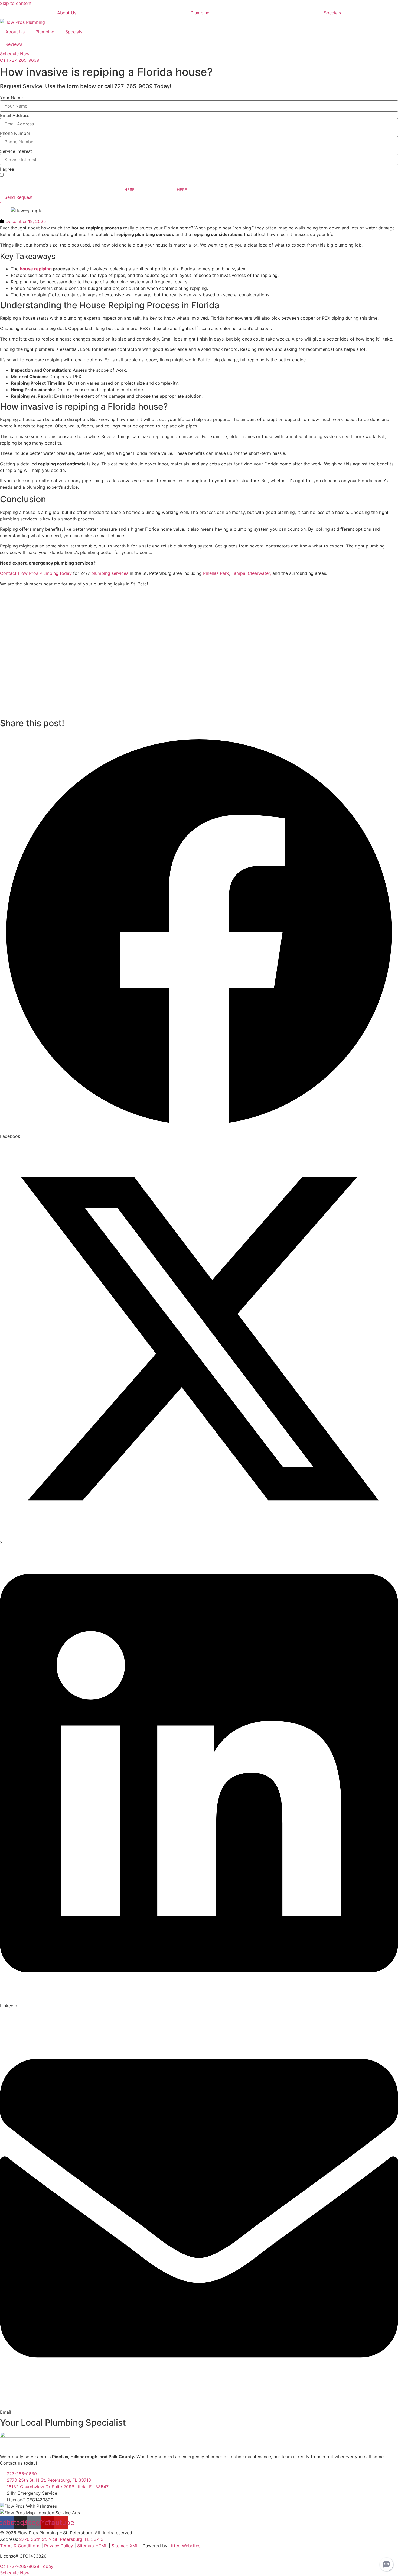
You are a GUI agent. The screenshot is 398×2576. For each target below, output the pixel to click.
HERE (129, 189)
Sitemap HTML (92, 2546)
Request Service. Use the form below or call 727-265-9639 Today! (86, 86)
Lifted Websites (185, 2546)
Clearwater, (259, 573)
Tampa (238, 573)
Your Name (11, 98)
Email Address (15, 115)
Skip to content (16, 3)
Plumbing (200, 13)
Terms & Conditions (20, 2546)
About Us (67, 13)
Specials (332, 13)
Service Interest (16, 151)
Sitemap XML (125, 2546)
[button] (199, 936)
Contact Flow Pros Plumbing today (36, 573)
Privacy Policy (59, 2546)
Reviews (14, 44)
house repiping (36, 269)
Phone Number (15, 133)
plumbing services (110, 573)
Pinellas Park (216, 573)
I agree (7, 169)
